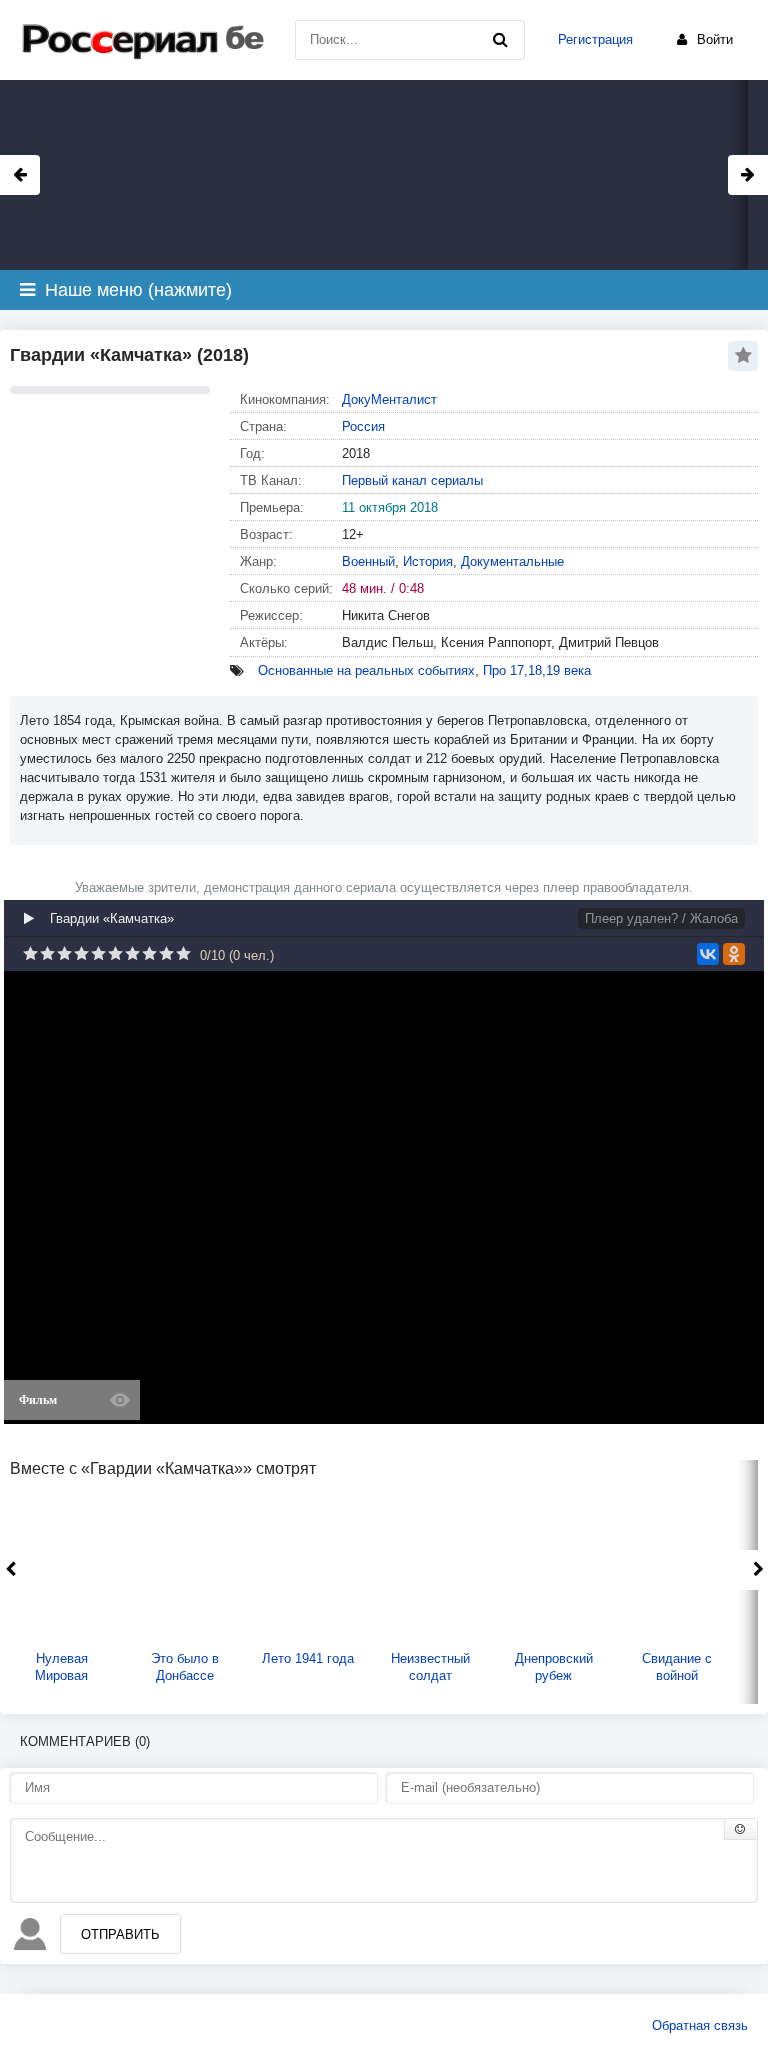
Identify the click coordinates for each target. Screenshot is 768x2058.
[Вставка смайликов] (741, 1829)
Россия (363, 426)
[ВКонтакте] (708, 954)
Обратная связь (700, 2025)
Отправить (120, 1934)
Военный (368, 561)
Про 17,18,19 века (537, 670)
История (428, 561)
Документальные (512, 561)
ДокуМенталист (389, 399)
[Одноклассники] (734, 954)
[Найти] (500, 40)
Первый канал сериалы (412, 480)
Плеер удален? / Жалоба (661, 918)
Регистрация (595, 39)
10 (183, 953)
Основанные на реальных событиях (366, 670)
